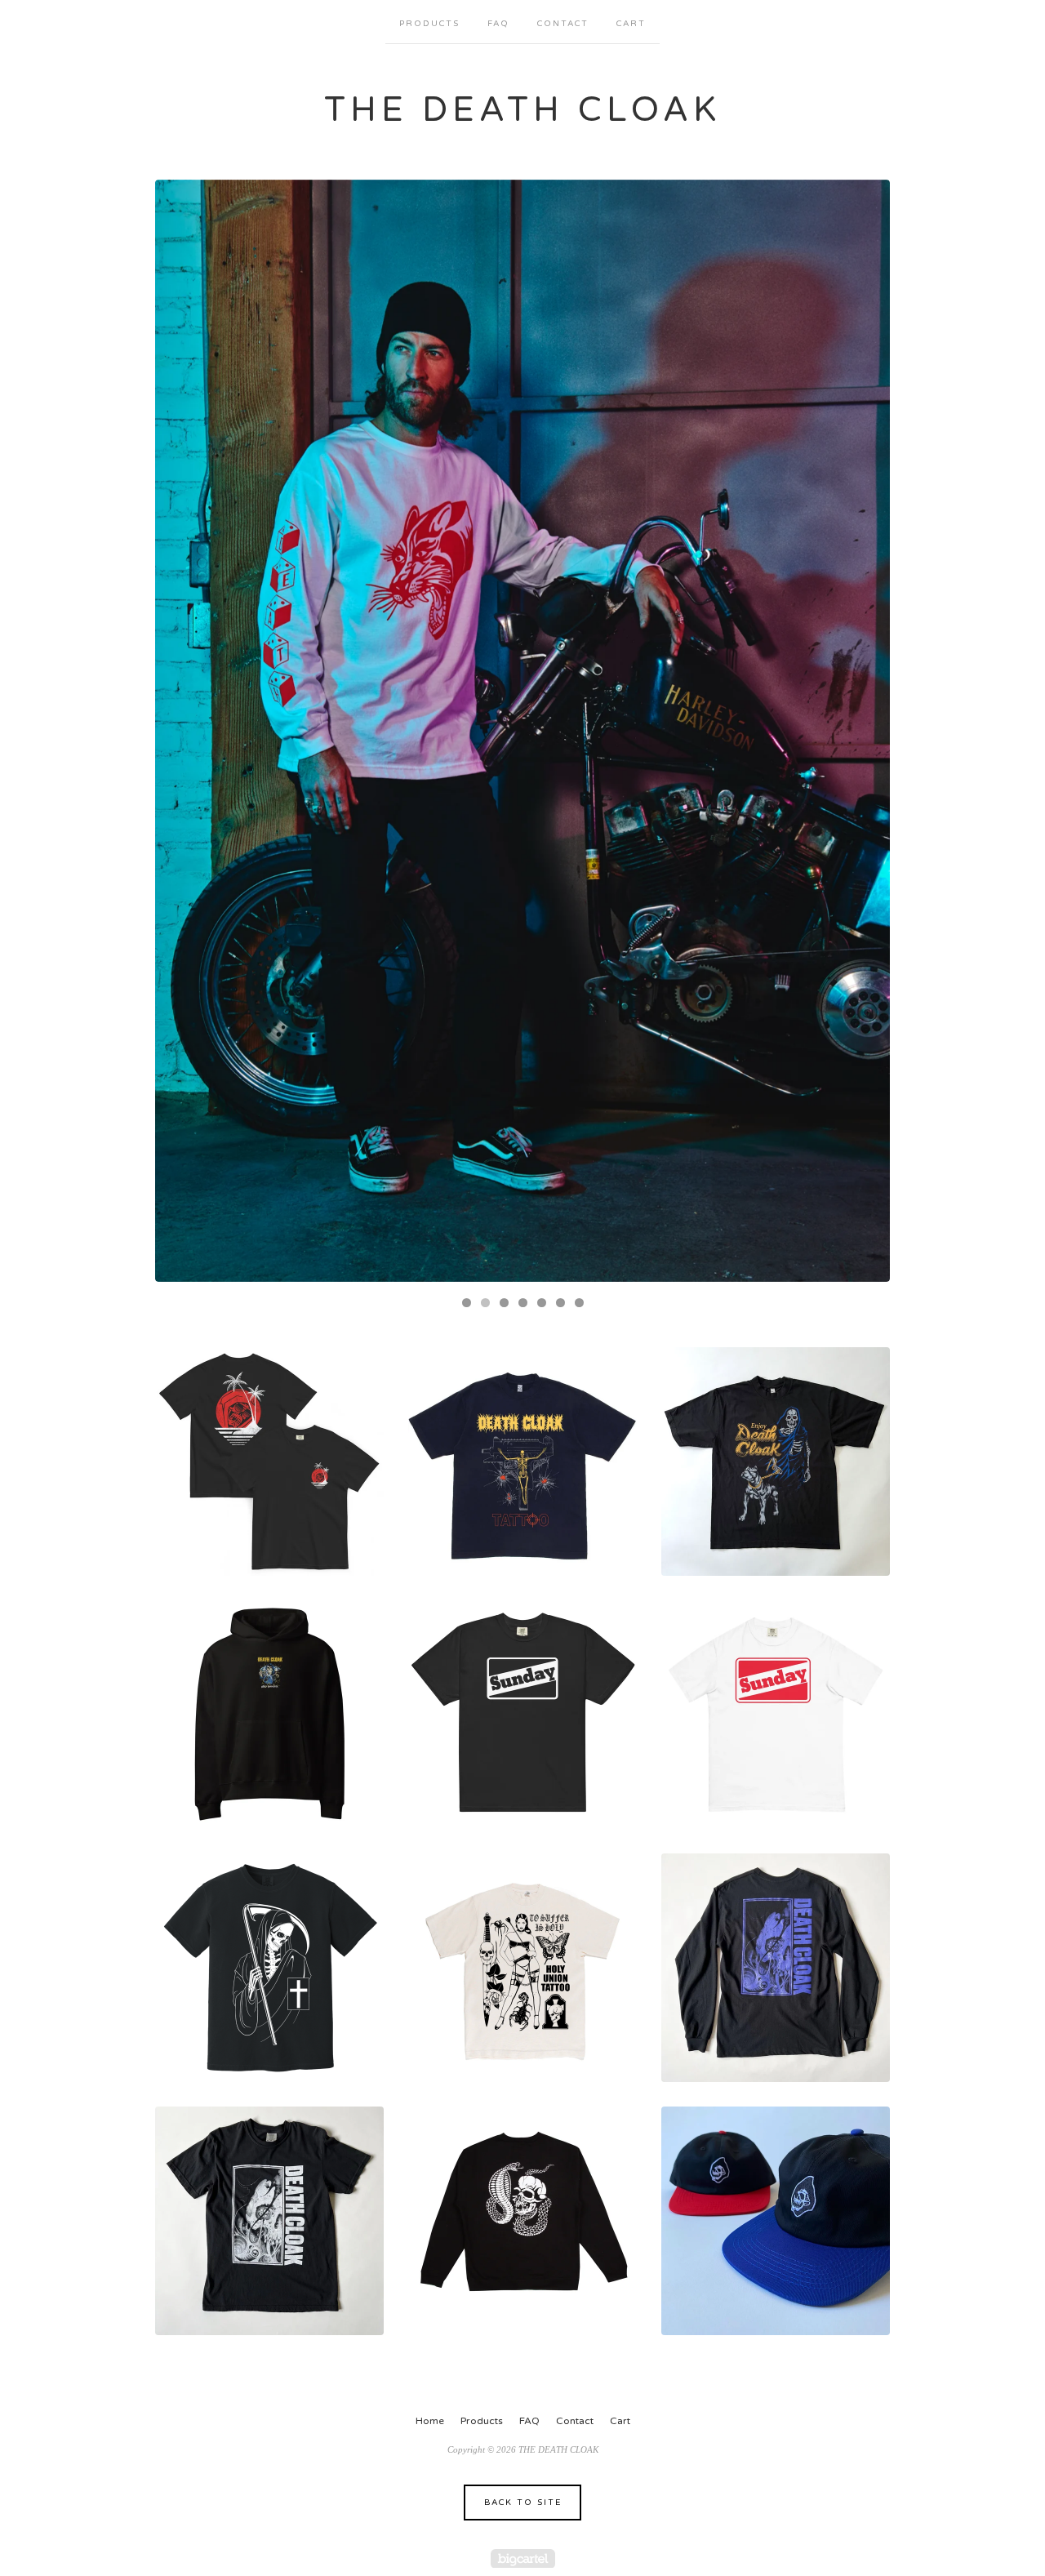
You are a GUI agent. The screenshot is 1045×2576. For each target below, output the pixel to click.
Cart (631, 24)
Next (862, 731)
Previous (183, 731)
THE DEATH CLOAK (522, 110)
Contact (563, 24)
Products (429, 24)
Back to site (523, 2503)
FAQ (498, 24)
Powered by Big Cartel (523, 2558)
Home (430, 2421)
